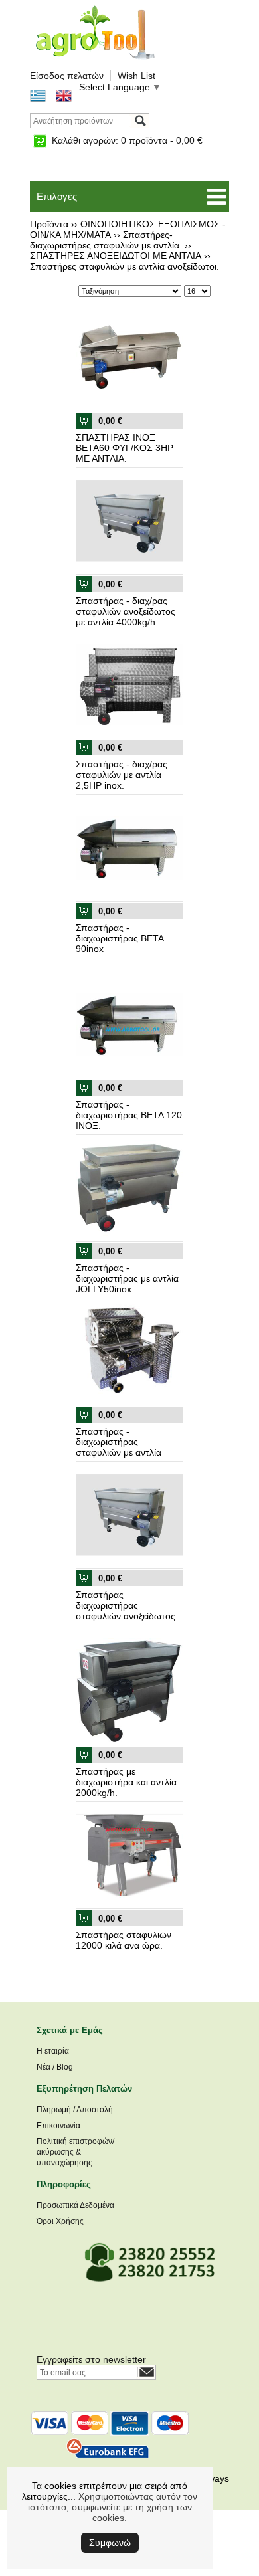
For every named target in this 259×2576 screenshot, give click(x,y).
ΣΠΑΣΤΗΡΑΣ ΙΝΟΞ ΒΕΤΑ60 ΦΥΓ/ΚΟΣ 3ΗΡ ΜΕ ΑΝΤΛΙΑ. (125, 448)
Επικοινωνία (58, 2126)
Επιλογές (57, 196)
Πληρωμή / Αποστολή (75, 2110)
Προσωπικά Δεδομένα (75, 2205)
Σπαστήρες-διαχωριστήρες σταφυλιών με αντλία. (106, 240)
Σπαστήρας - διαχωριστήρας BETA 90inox (120, 938)
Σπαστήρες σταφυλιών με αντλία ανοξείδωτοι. (125, 266)
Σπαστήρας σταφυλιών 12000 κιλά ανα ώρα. (124, 1940)
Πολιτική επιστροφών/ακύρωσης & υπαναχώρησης (75, 2152)
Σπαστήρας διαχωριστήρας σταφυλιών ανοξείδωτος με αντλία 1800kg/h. (126, 1611)
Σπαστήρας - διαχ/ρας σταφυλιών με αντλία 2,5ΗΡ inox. (122, 775)
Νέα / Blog (55, 2067)
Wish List (136, 76)
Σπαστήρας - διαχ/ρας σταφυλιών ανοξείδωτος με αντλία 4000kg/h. (126, 611)
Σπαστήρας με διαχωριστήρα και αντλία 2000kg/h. (126, 1782)
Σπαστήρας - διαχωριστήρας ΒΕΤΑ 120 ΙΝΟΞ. (129, 1115)
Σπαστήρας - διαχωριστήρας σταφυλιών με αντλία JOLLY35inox (119, 1447)
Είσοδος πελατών (67, 76)
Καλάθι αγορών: (127, 140)
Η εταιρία (53, 2051)
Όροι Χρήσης (60, 2221)
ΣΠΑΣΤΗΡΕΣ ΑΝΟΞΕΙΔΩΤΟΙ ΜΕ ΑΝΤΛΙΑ (116, 256)
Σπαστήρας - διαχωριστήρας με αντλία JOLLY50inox (127, 1278)
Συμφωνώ (110, 2543)
